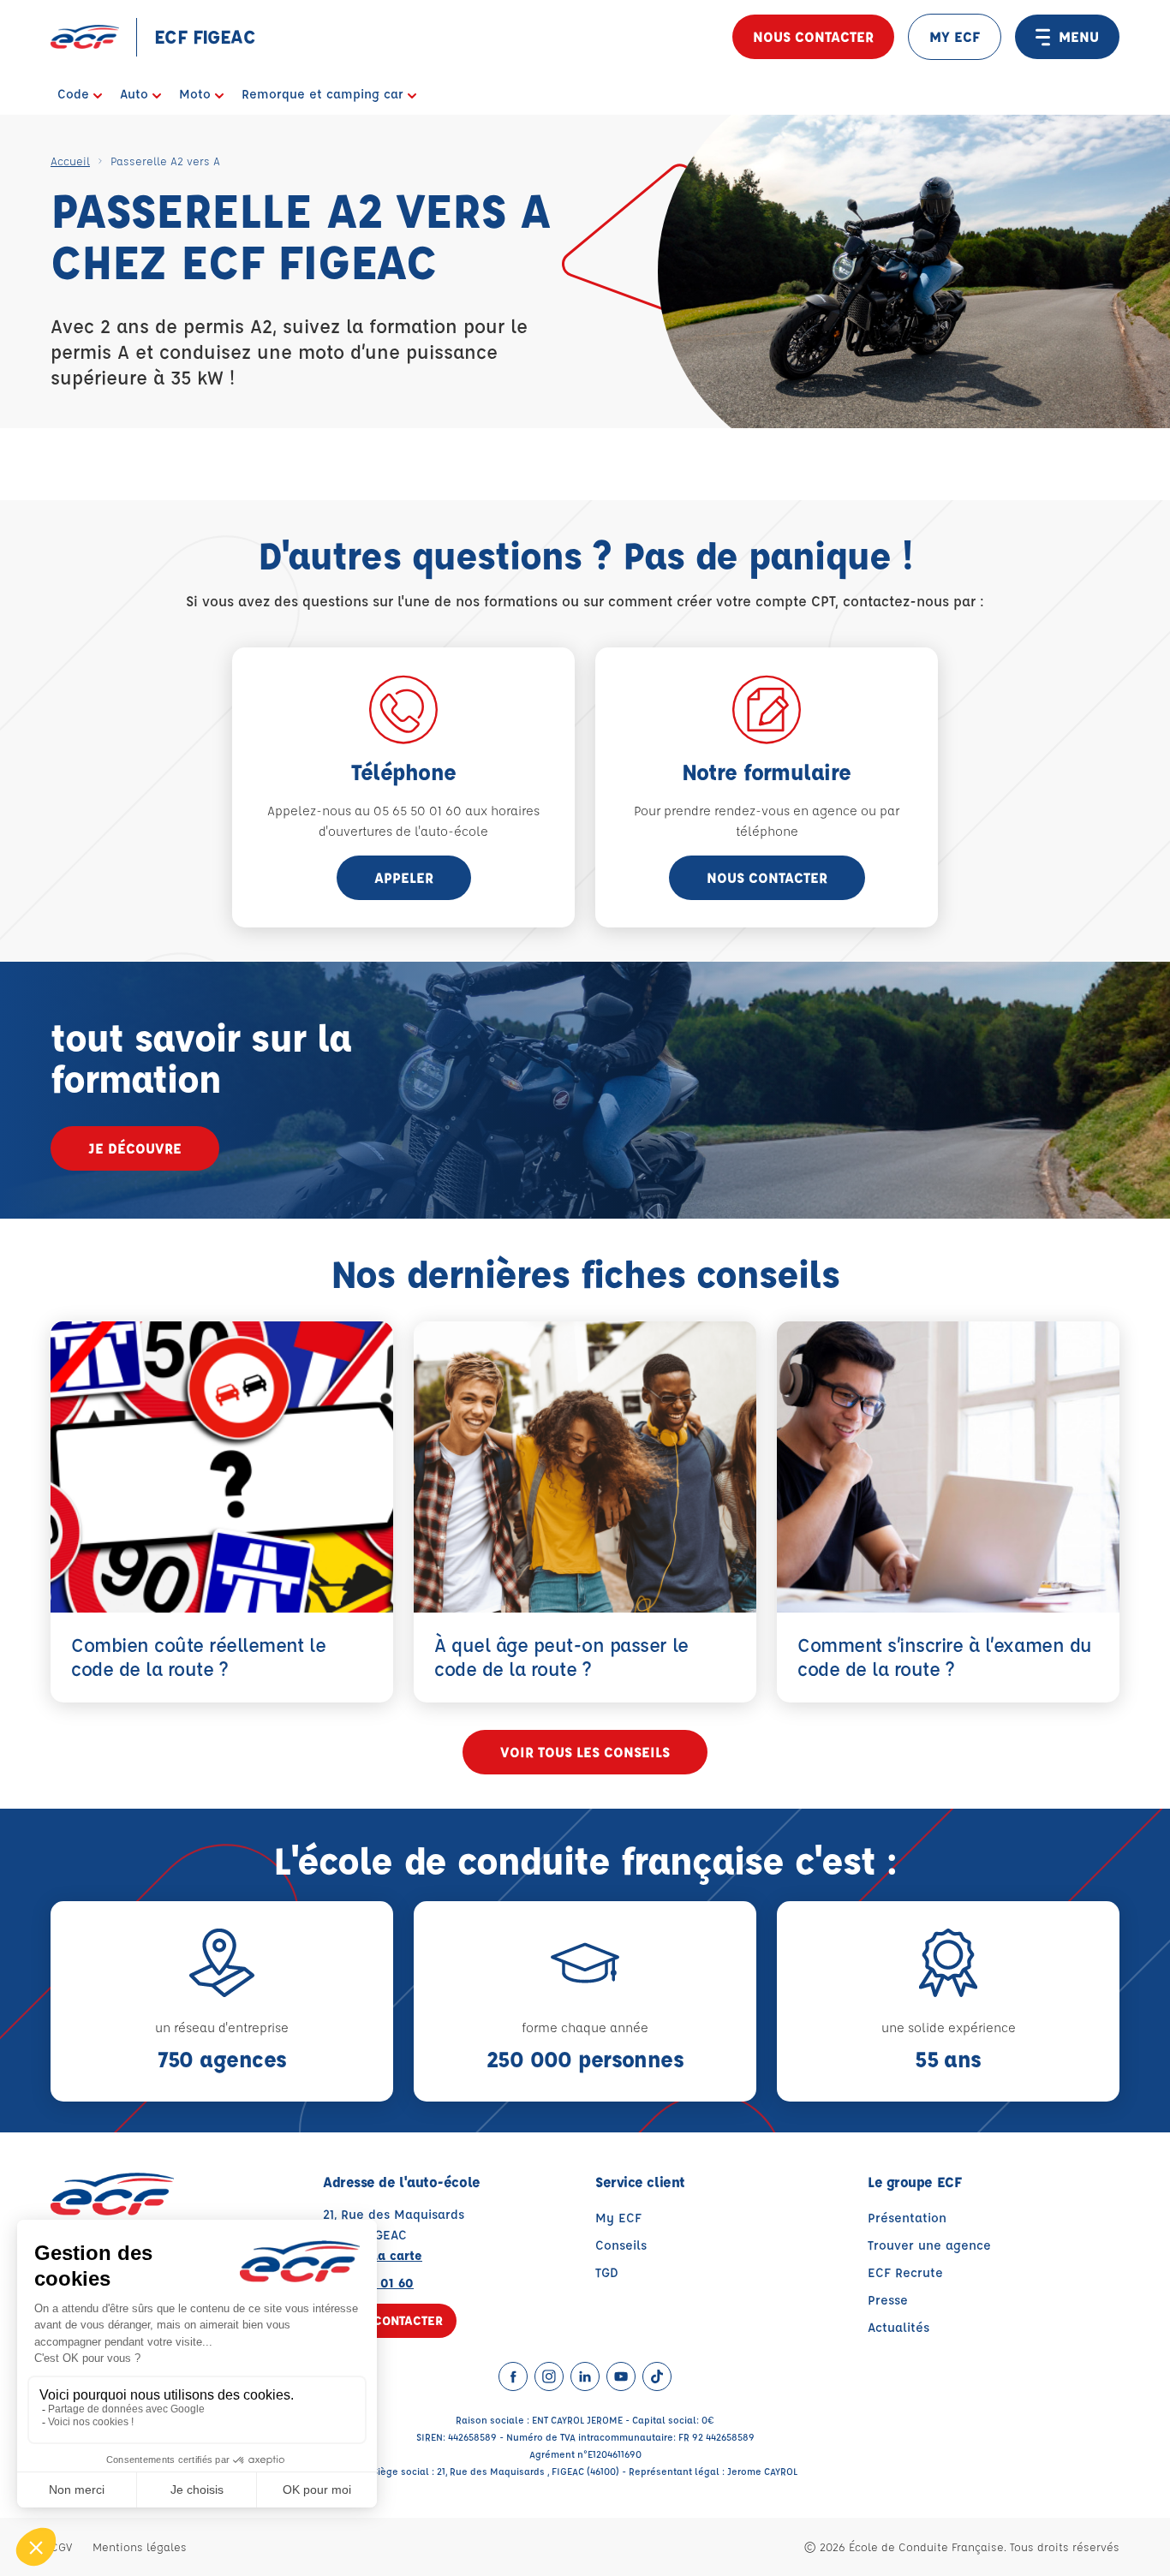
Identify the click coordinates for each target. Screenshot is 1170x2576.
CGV (61, 2546)
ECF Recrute (905, 2272)
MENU (1079, 36)
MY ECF (955, 36)
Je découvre (135, 1148)
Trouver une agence (929, 2245)
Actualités (898, 2327)
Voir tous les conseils (585, 1752)
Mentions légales (140, 2546)
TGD (607, 2272)
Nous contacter (813, 36)
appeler (404, 877)
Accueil (70, 161)
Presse (888, 2300)
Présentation (907, 2218)
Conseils (621, 2245)
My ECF (618, 2218)
